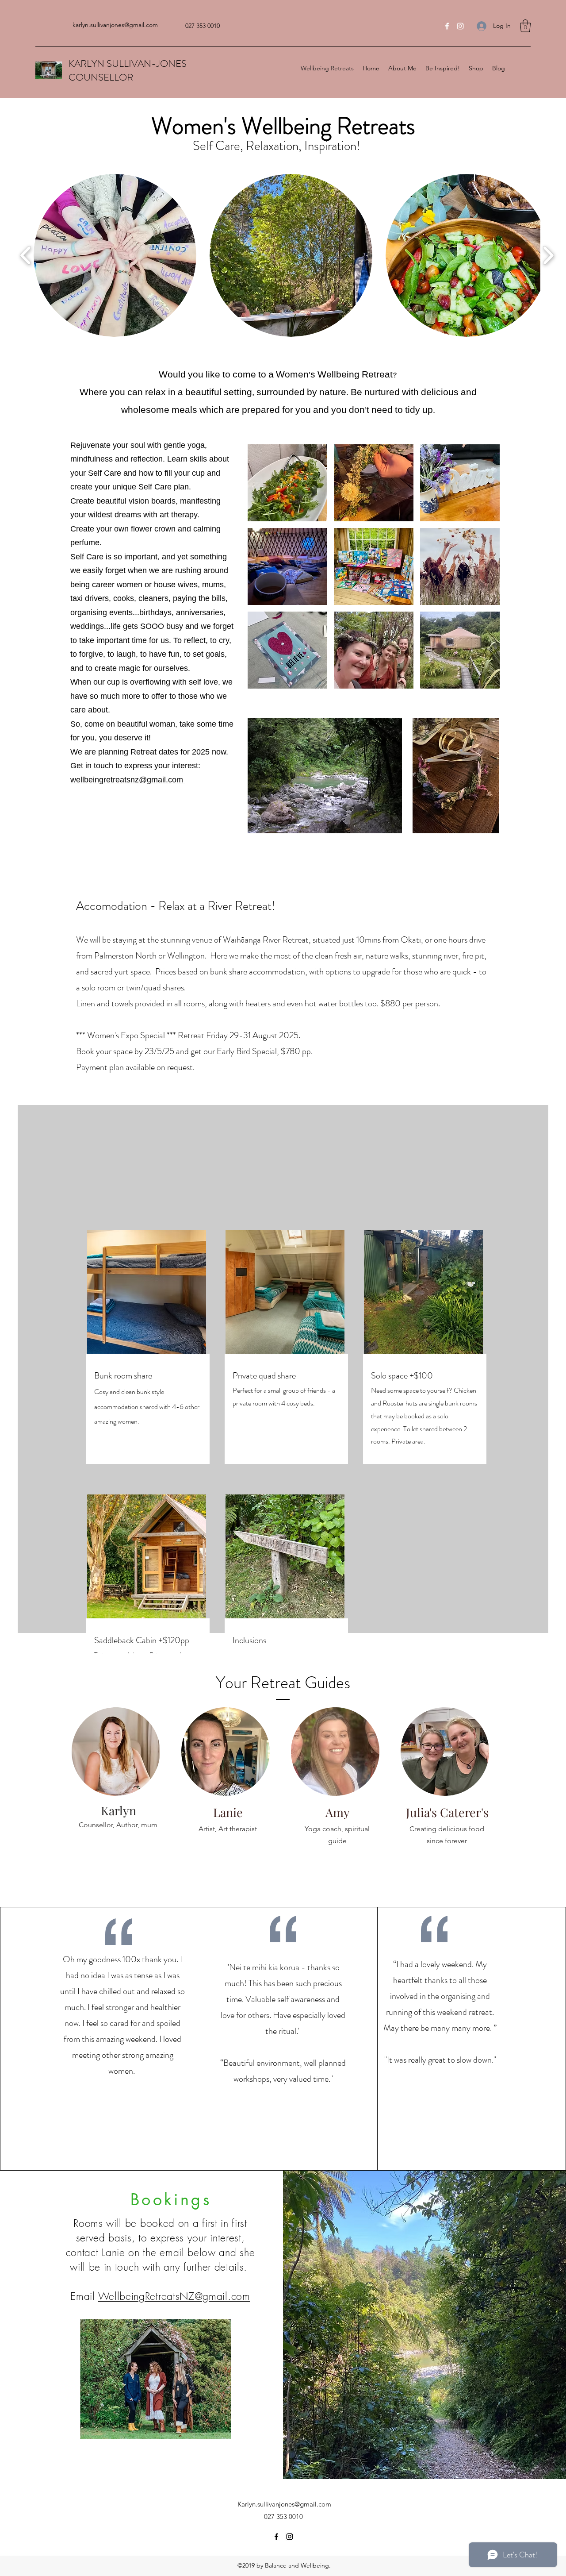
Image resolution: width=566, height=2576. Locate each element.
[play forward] (548, 256)
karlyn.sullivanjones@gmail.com (115, 25)
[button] (525, 26)
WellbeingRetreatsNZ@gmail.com (174, 2296)
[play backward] (26, 256)
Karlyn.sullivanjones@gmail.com (284, 2504)
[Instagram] (460, 26)
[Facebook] (447, 26)
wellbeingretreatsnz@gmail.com (128, 780)
